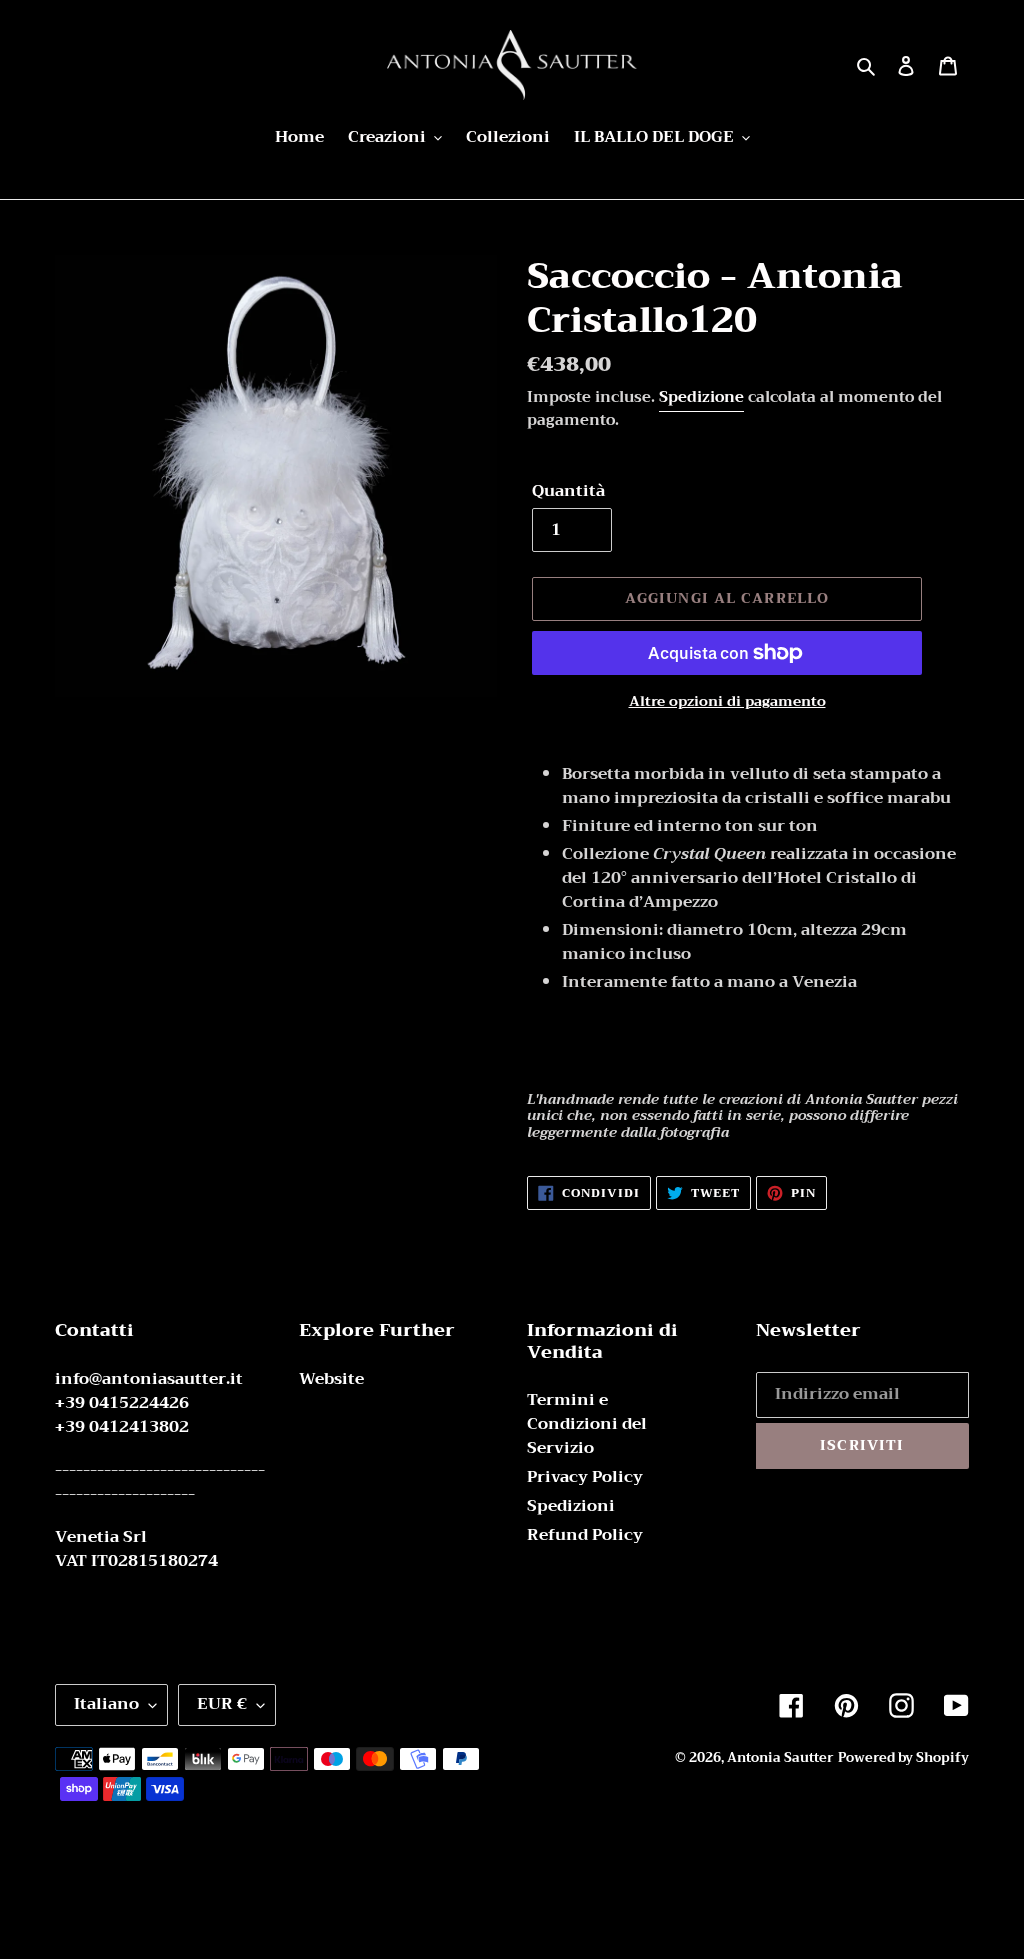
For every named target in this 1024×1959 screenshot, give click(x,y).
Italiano (106, 1704)
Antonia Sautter (780, 1757)
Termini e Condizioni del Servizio (587, 1424)
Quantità (568, 491)
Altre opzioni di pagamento (727, 701)
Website (331, 1379)
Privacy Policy (585, 1477)
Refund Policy (585, 1535)
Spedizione (701, 397)
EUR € (222, 1704)
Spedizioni (571, 1506)
